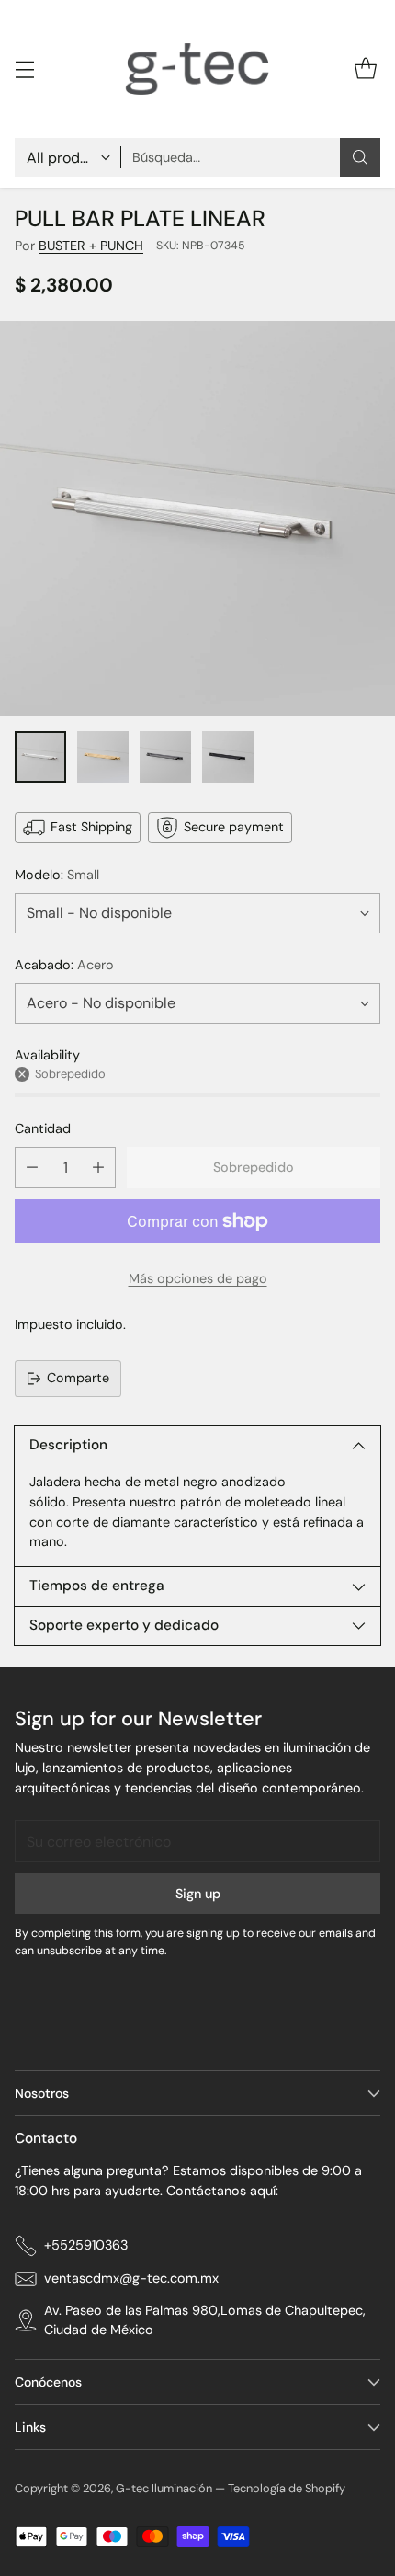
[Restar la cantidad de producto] (32, 1168)
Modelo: (57, 875)
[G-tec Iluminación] (197, 69)
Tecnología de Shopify (287, 2488)
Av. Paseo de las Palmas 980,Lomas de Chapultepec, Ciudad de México (205, 2320)
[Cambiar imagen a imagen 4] (228, 757)
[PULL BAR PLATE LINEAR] (197, 519)
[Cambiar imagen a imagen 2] (103, 757)
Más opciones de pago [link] (198, 1278)
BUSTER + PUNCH (91, 246)
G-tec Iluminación (164, 2488)
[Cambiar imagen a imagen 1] (40, 757)
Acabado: (64, 965)
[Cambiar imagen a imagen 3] (165, 757)
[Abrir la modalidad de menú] (24, 69)
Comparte (78, 1378)
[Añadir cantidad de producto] (98, 1168)
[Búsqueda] (360, 157)
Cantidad (43, 1128)
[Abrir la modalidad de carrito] (365, 69)
